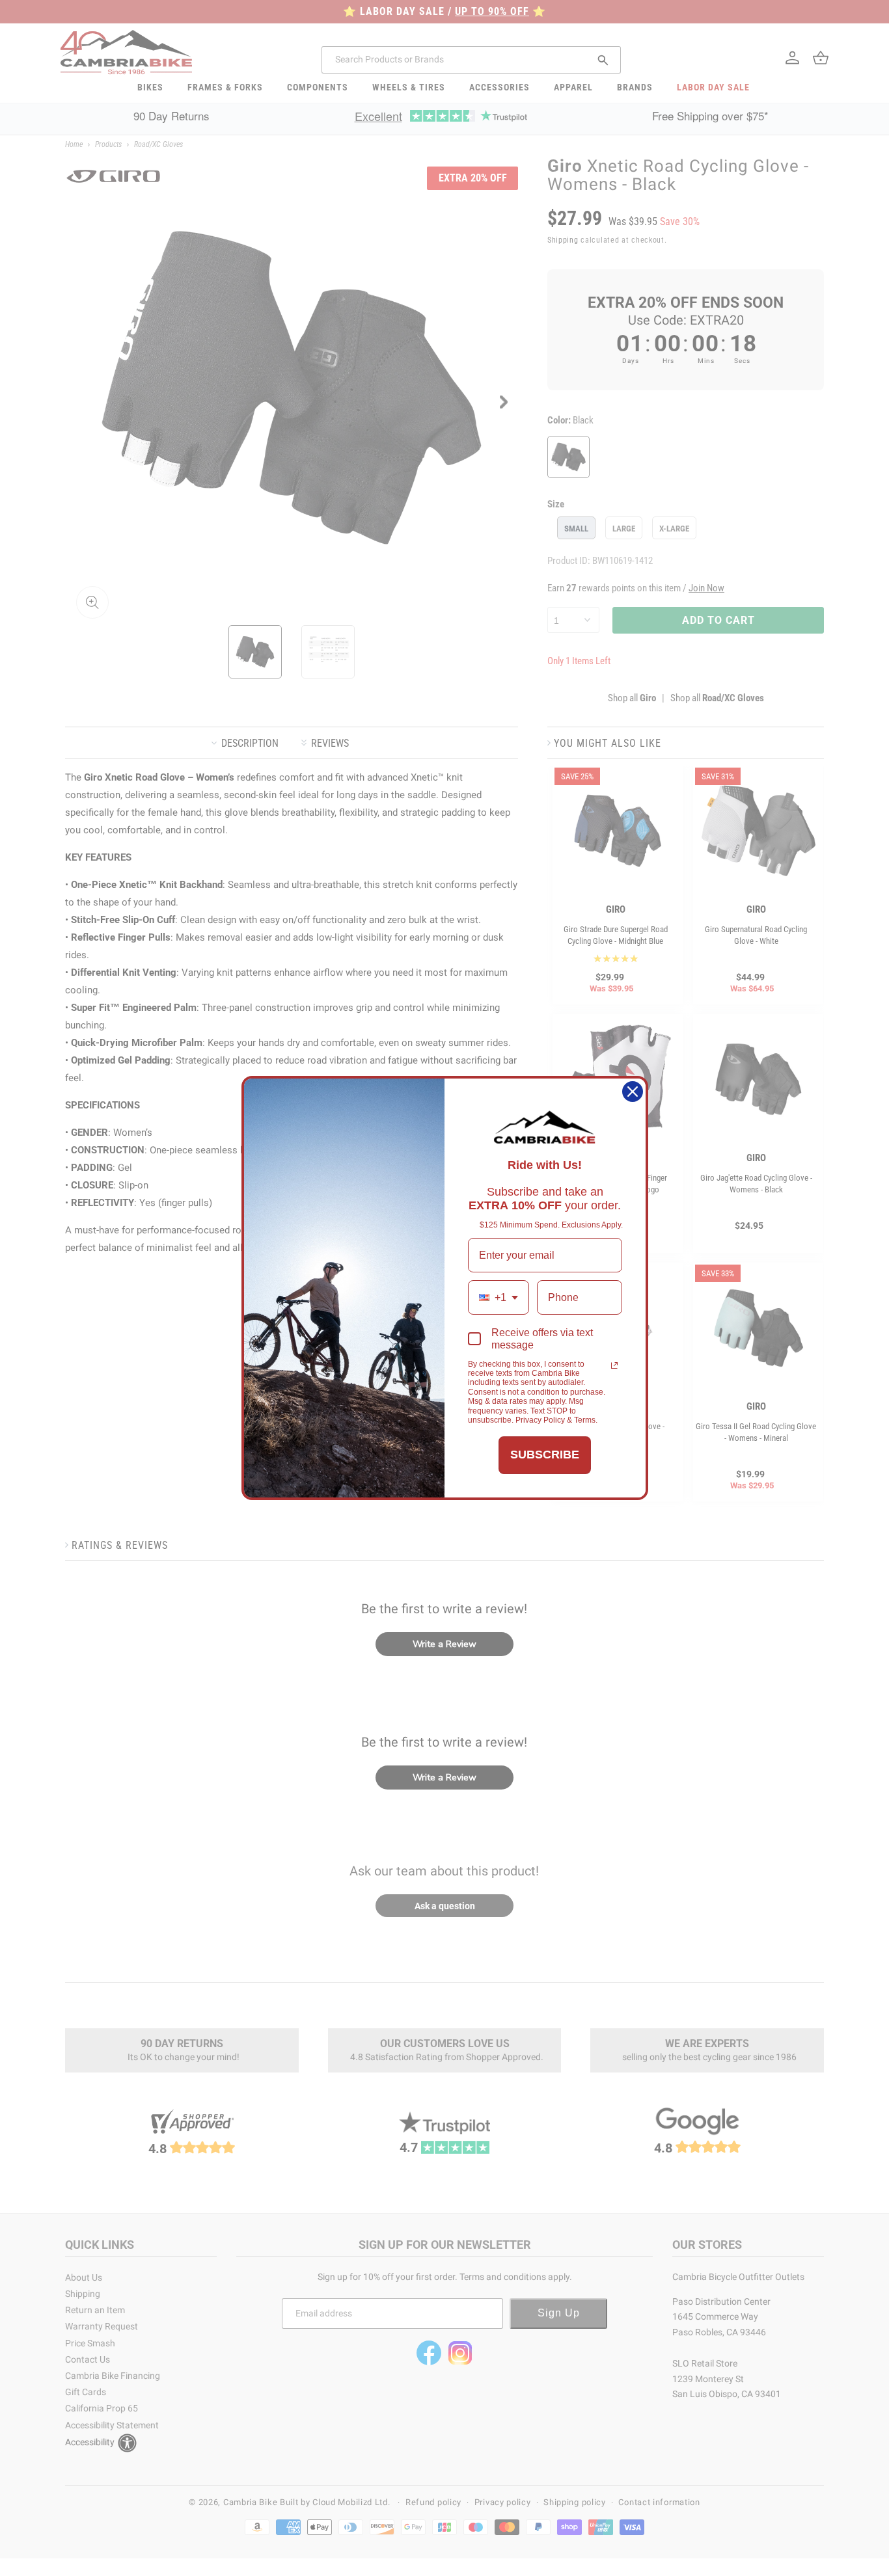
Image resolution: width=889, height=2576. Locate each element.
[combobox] (499, 1297)
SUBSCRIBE (545, 1455)
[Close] (633, 1092)
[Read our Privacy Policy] (614, 1365)
